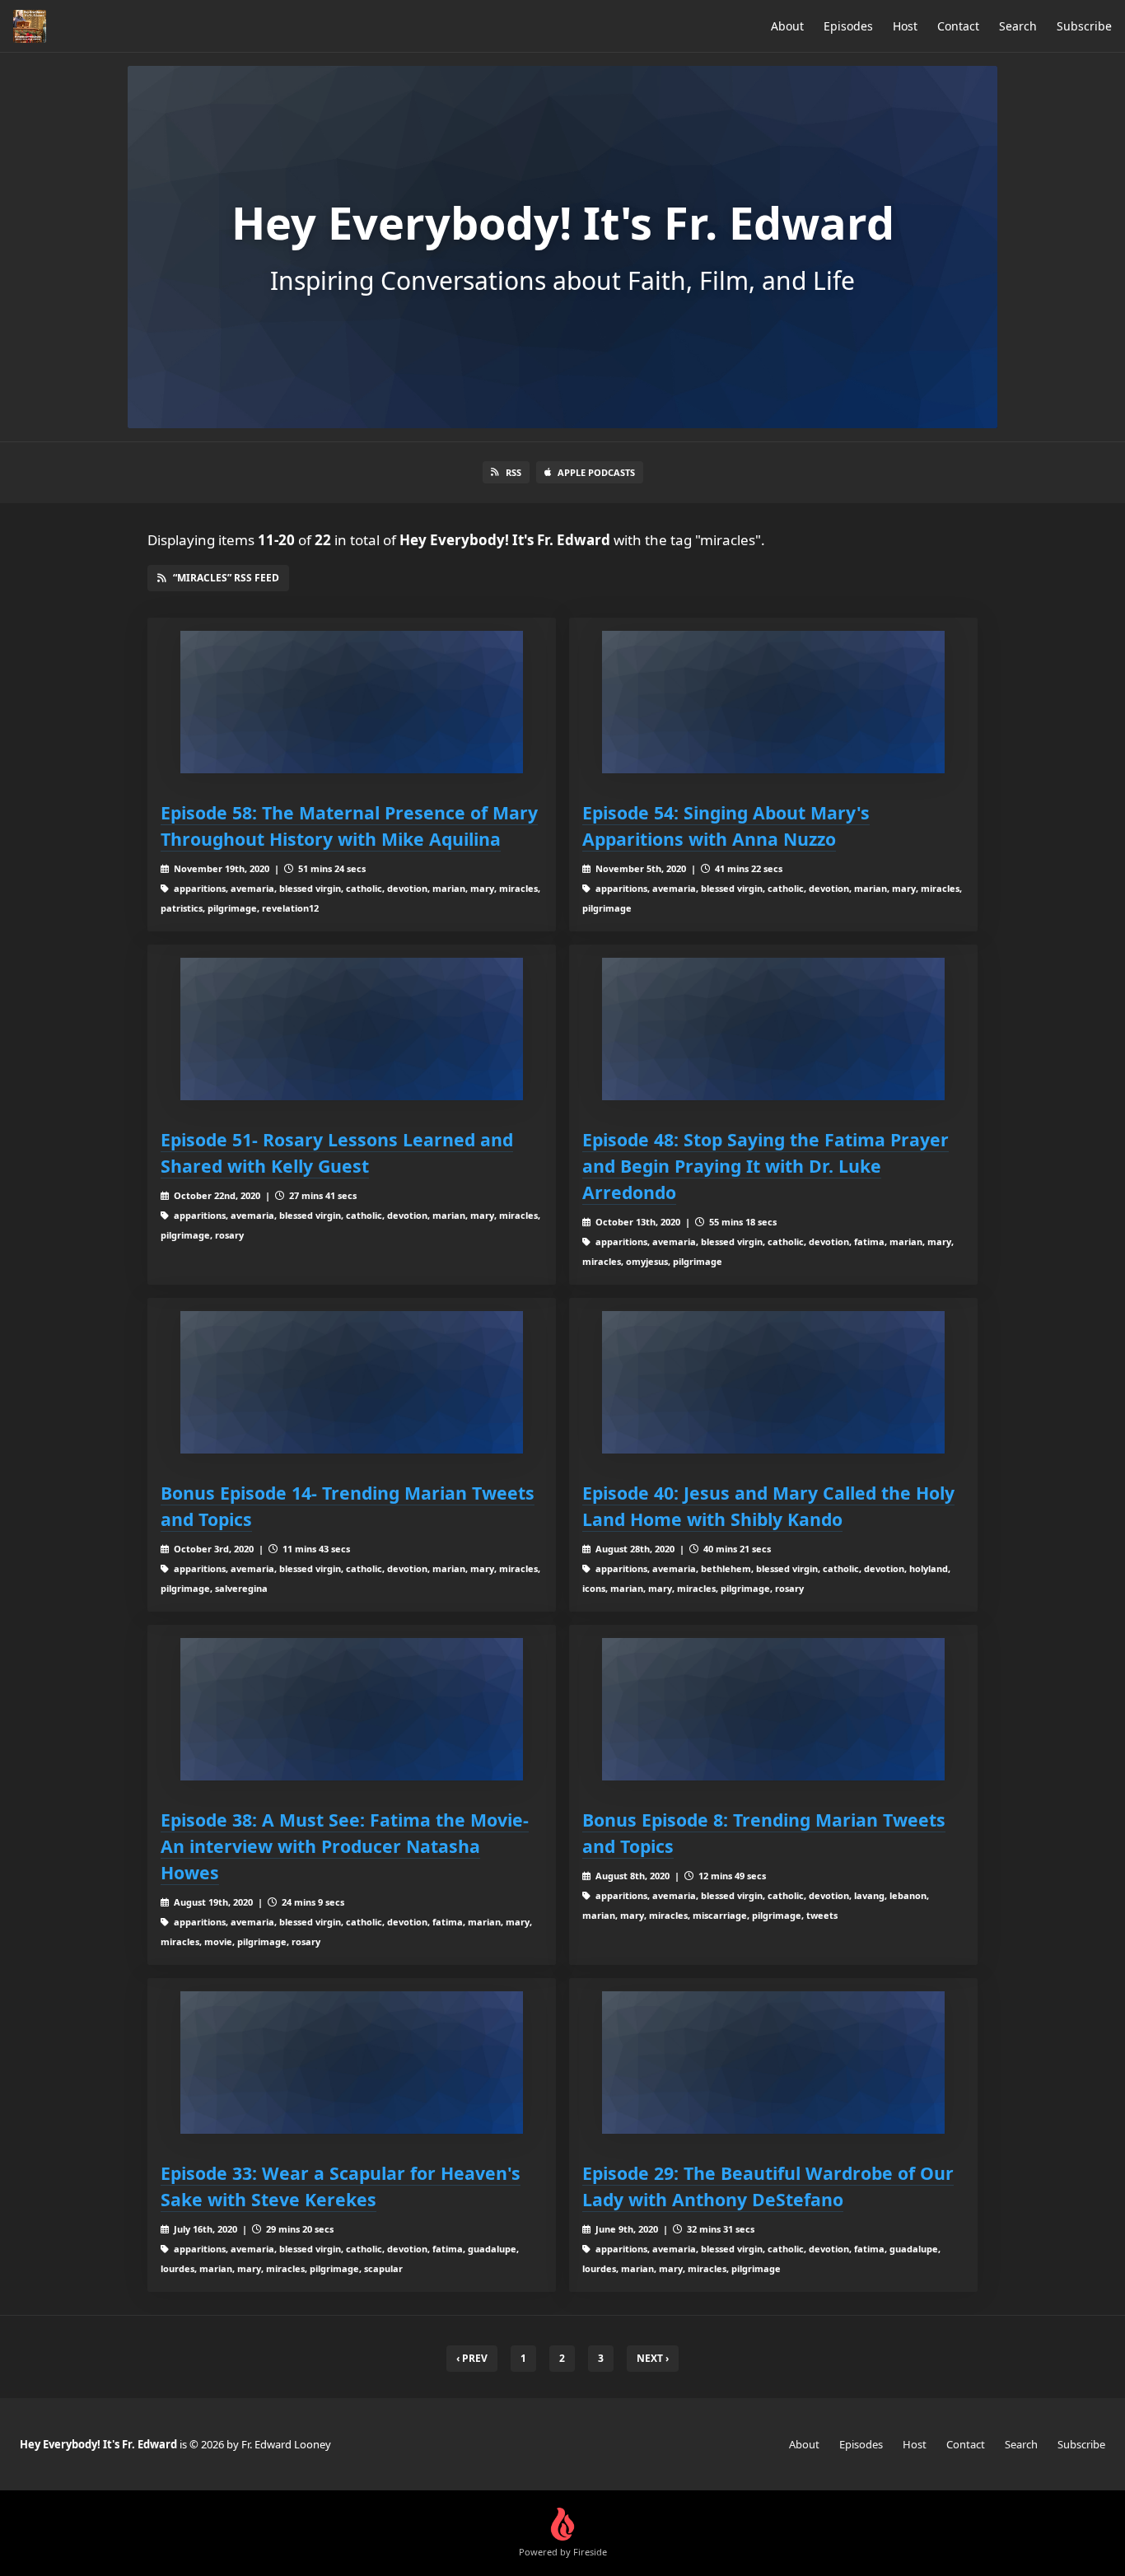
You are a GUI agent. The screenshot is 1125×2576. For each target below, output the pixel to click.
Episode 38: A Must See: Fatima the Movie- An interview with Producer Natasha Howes (345, 1846)
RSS (513, 472)
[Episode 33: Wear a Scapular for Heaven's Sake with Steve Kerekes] (352, 2063)
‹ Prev (472, 2358)
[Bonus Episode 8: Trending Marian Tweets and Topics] (773, 1709)
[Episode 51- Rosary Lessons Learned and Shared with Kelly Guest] (352, 1029)
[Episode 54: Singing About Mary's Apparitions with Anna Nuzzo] (773, 702)
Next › (653, 2358)
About (787, 26)
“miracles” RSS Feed (226, 578)
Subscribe (1084, 26)
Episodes (848, 26)
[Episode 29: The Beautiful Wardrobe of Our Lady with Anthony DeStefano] (773, 2063)
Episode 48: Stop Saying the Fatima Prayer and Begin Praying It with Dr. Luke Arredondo (766, 1166)
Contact (958, 26)
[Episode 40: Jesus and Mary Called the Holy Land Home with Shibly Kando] (773, 1382)
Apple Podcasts (596, 472)
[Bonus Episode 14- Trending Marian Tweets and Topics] (352, 1382)
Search (1018, 26)
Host (905, 26)
